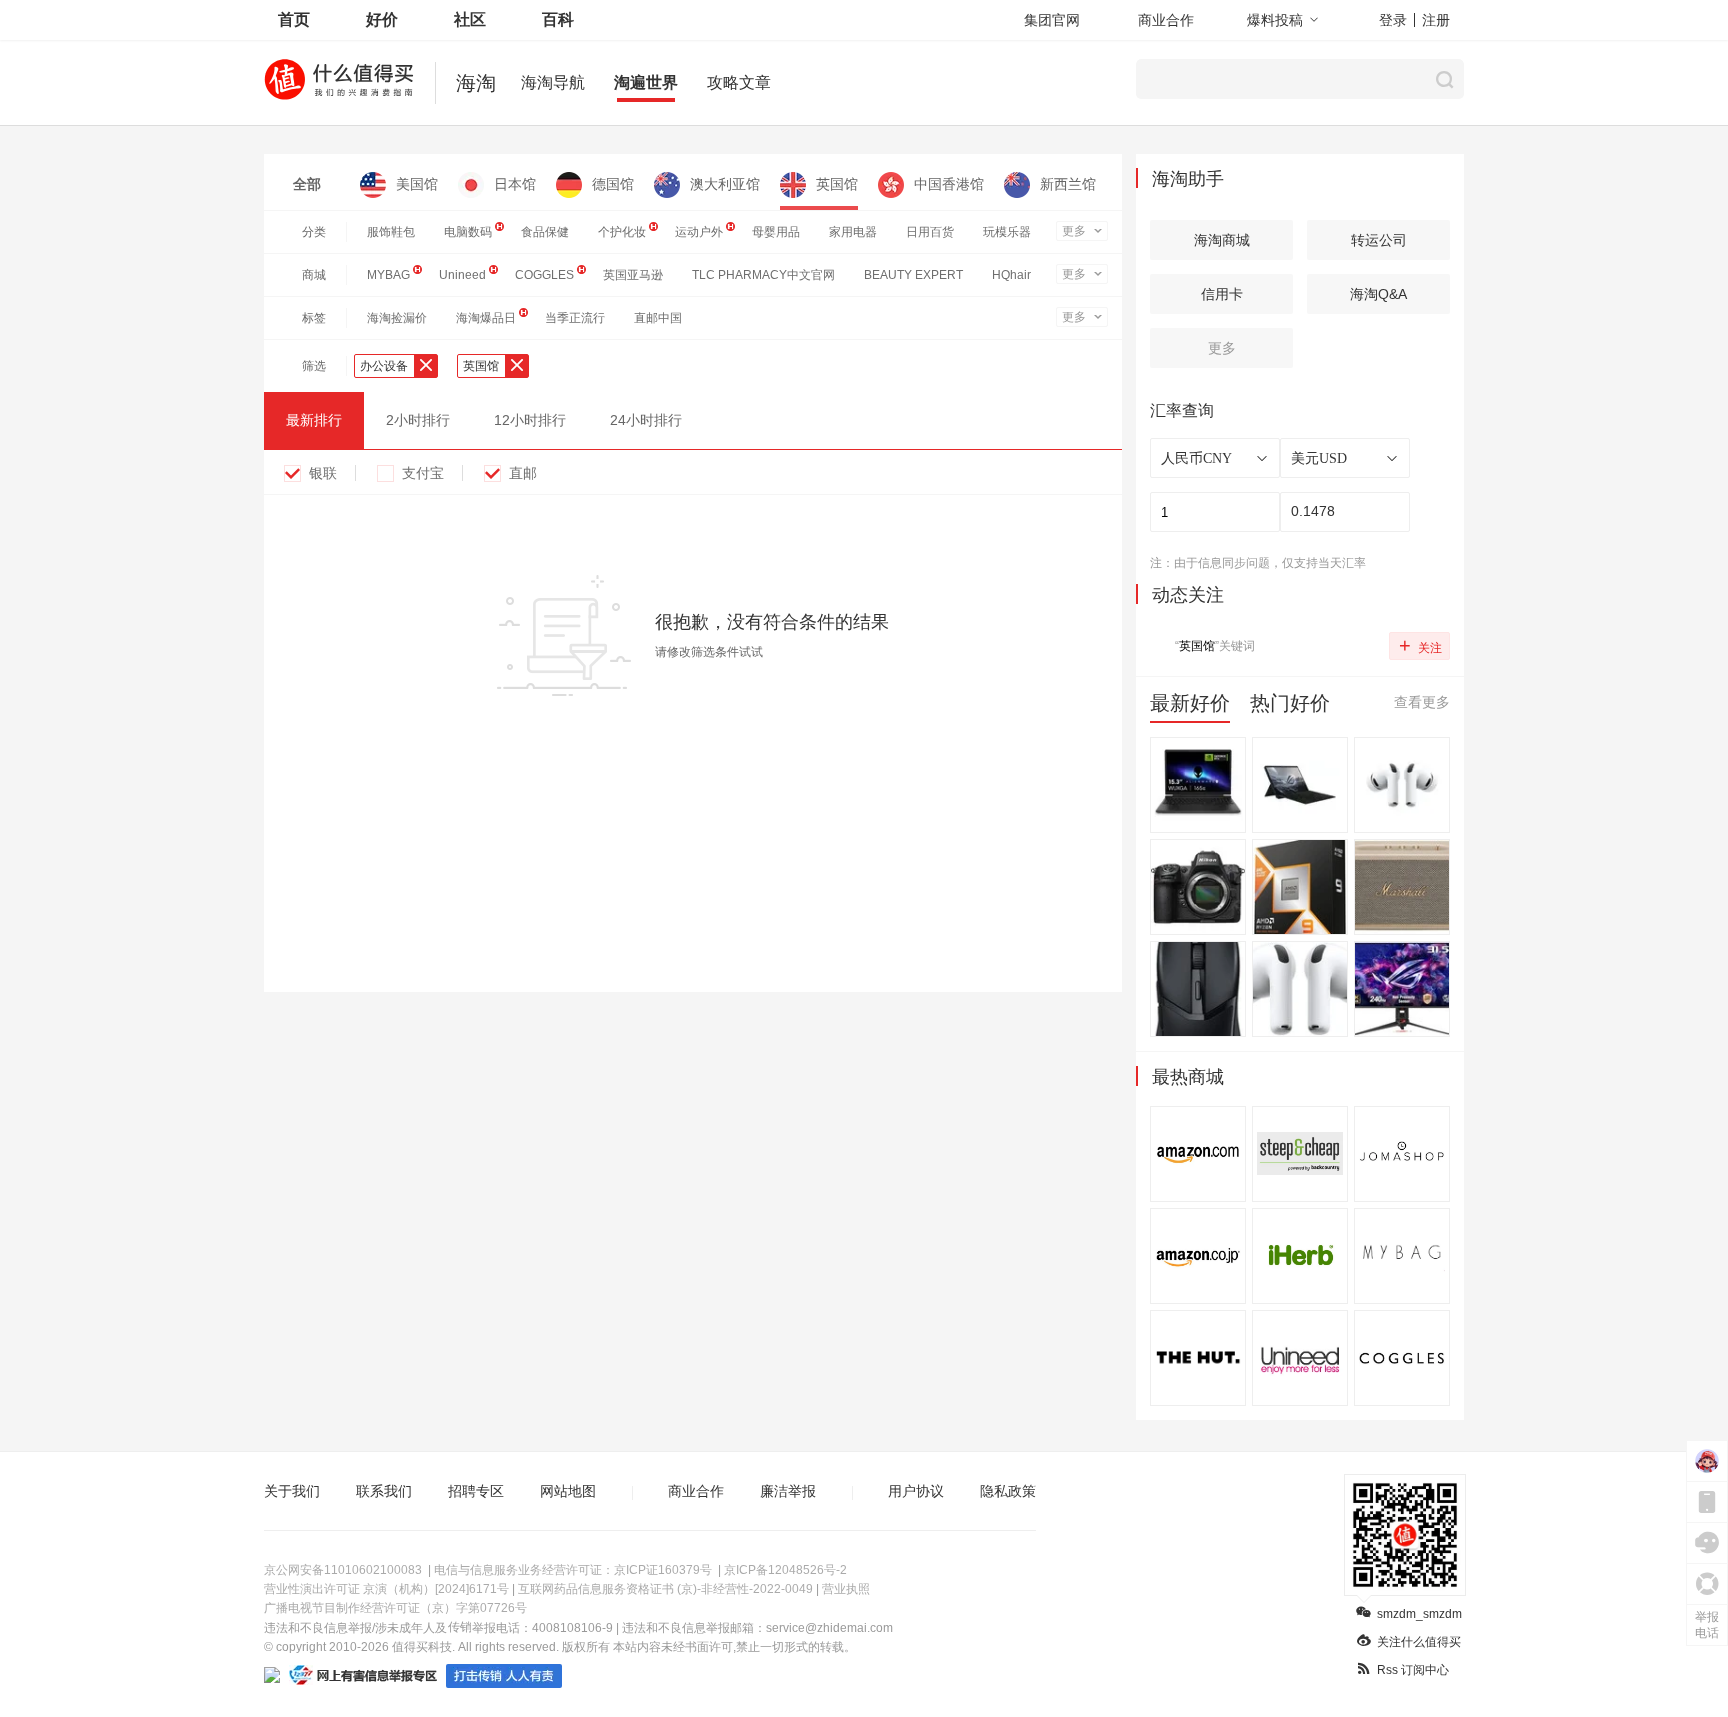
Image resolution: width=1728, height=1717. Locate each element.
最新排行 (314, 420)
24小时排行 (646, 420)
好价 (382, 19)
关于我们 (292, 1491)
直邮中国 (658, 318)
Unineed (462, 275)
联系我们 (384, 1491)
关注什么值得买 (1419, 1642)
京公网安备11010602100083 (343, 1570)
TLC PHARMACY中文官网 (763, 275)
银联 (323, 473)
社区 (470, 19)
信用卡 (1222, 294)
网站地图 (568, 1491)
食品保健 (545, 232)
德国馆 (613, 184)
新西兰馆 (1068, 184)
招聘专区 (476, 1491)
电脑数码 (468, 232)
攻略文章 (739, 82)
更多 (1074, 231)
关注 (1420, 645)
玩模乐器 (1007, 232)
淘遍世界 (646, 82)
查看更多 (1422, 702)
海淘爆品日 (486, 318)
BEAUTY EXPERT (913, 275)
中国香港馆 (949, 184)
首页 (294, 19)
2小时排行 (418, 420)
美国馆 (417, 184)
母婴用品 (776, 232)
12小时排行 (530, 420)
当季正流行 (575, 318)
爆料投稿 (1275, 20)
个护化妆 (622, 232)
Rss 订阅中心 (1413, 1670)
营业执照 (846, 1589)
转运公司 (1379, 240)
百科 (558, 19)
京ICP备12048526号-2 (785, 1570)
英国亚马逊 (633, 275)
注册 (1436, 20)
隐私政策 (1008, 1491)
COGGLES (544, 275)
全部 (307, 184)
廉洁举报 (788, 1491)
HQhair (1011, 275)
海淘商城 (1222, 240)
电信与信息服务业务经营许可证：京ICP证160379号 (573, 1570)
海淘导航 (553, 82)
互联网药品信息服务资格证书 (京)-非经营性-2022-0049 (665, 1589)
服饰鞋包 (391, 232)
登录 (1393, 20)
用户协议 (916, 1491)
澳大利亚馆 (725, 184)
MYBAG (388, 275)
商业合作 (1166, 20)
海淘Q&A (1378, 294)
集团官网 (1052, 20)
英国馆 (837, 184)
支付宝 (423, 473)
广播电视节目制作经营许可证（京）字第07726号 (395, 1608)
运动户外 (699, 232)
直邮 (523, 473)
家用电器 (853, 232)
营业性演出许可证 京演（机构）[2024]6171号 (386, 1589)
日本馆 (515, 184)
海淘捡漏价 (397, 318)
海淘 (476, 83)
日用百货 (930, 232)
